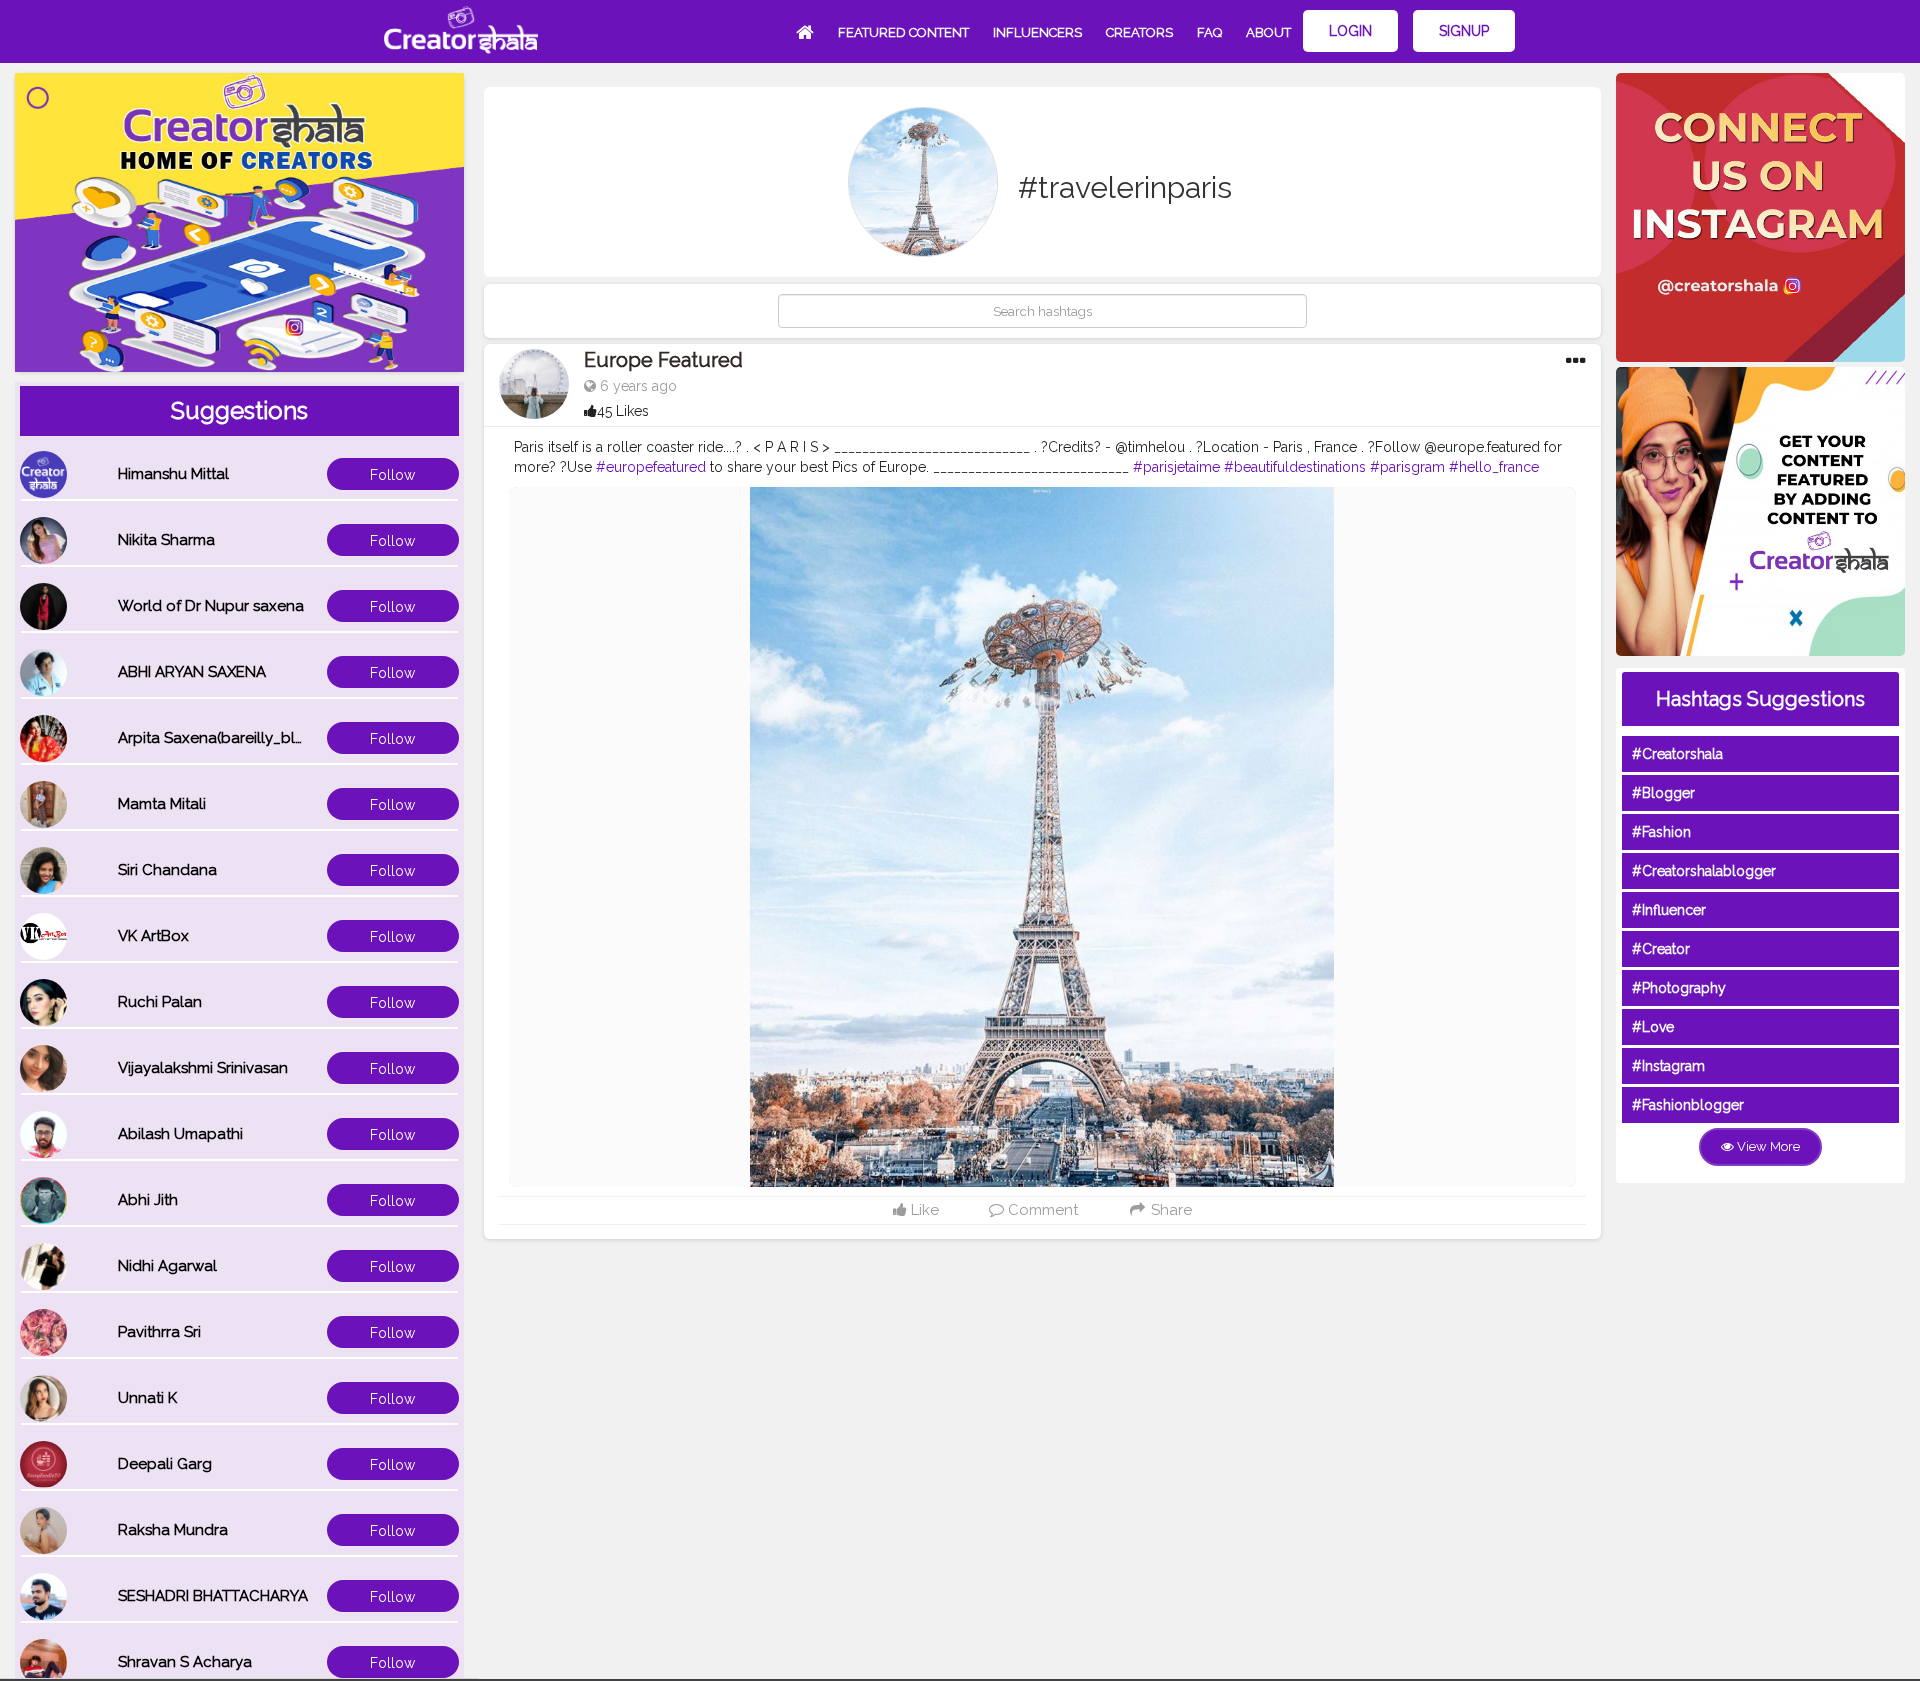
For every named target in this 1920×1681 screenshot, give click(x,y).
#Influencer (1669, 910)
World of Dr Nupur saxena (211, 606)
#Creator (1661, 949)
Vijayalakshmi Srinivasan (203, 1068)
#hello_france (1494, 467)
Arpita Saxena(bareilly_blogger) (231, 738)
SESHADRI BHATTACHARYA (213, 1596)
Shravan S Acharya (185, 1662)
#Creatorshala (1677, 754)
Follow (392, 475)
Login (1350, 31)
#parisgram (1407, 467)
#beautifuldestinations (1295, 467)
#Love (1653, 1027)
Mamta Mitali (162, 804)
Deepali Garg (165, 1464)
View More (1767, 1146)
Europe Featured (663, 360)
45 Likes (623, 411)
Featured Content (903, 32)
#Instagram (1668, 1066)
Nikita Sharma (166, 540)
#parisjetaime (1176, 467)
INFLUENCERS (1037, 32)
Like (923, 1210)
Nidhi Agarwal (167, 1266)
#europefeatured (651, 467)
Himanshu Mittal (173, 474)
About (1268, 32)
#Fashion (1661, 832)
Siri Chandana (167, 870)
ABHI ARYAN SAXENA (192, 672)
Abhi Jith (148, 1200)
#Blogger (1663, 793)
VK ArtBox (153, 936)
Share (1169, 1210)
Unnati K (147, 1398)
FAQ (1209, 32)
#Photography (1679, 988)
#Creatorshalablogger (1704, 871)
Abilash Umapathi (180, 1134)
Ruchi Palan (160, 1002)
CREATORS (1139, 32)
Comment (1041, 1210)
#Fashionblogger (1688, 1105)
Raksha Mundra (173, 1530)
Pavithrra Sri (159, 1332)
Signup (1464, 31)
